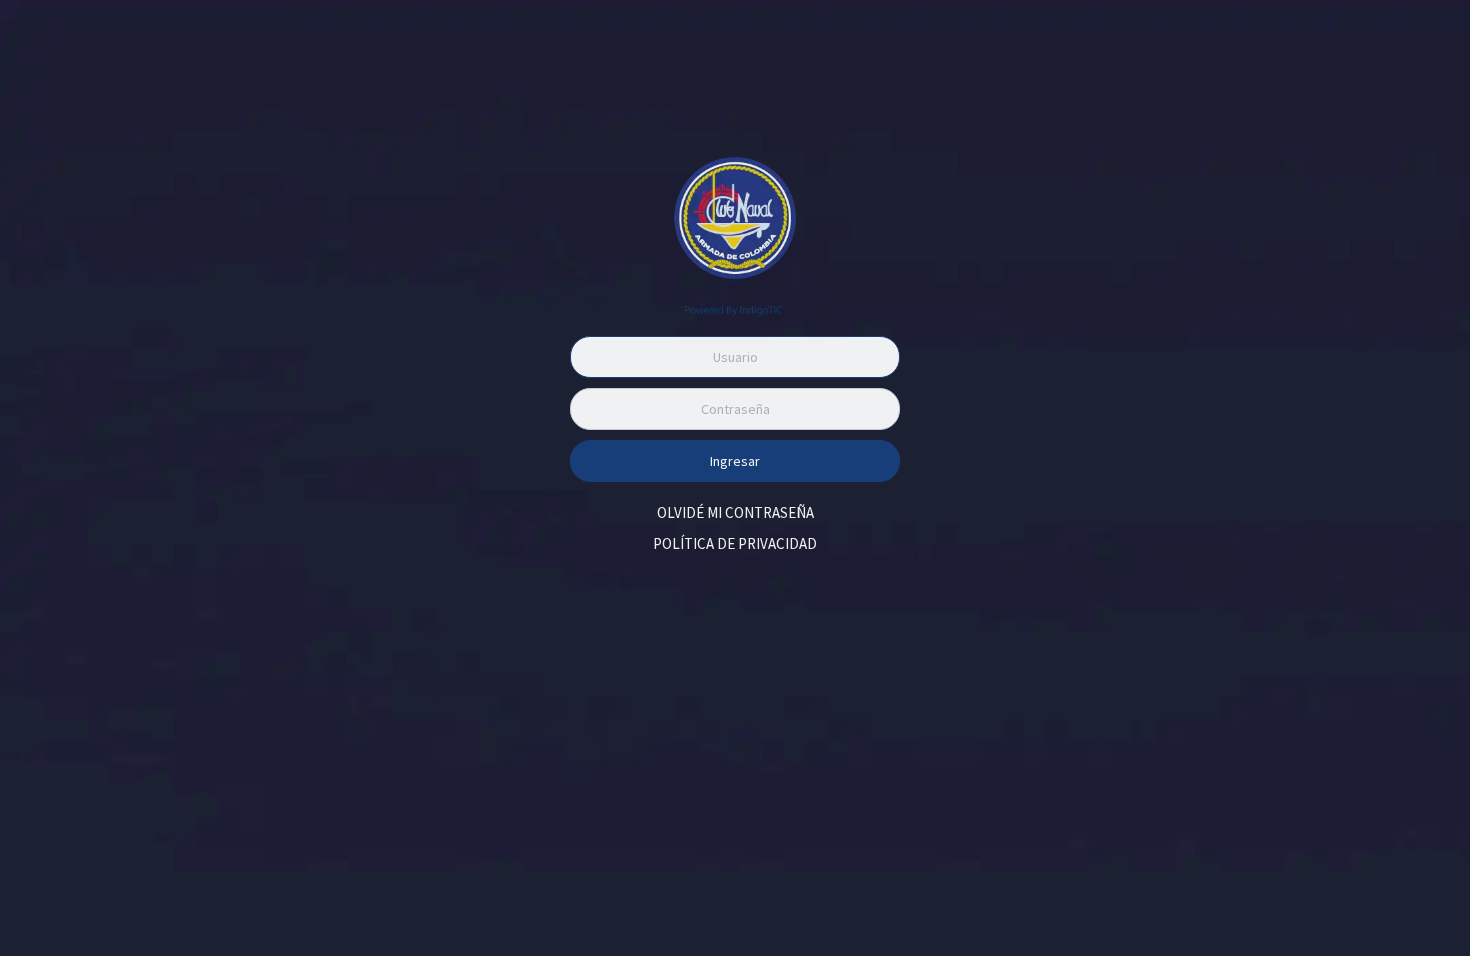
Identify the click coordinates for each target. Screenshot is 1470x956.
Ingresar (735, 461)
